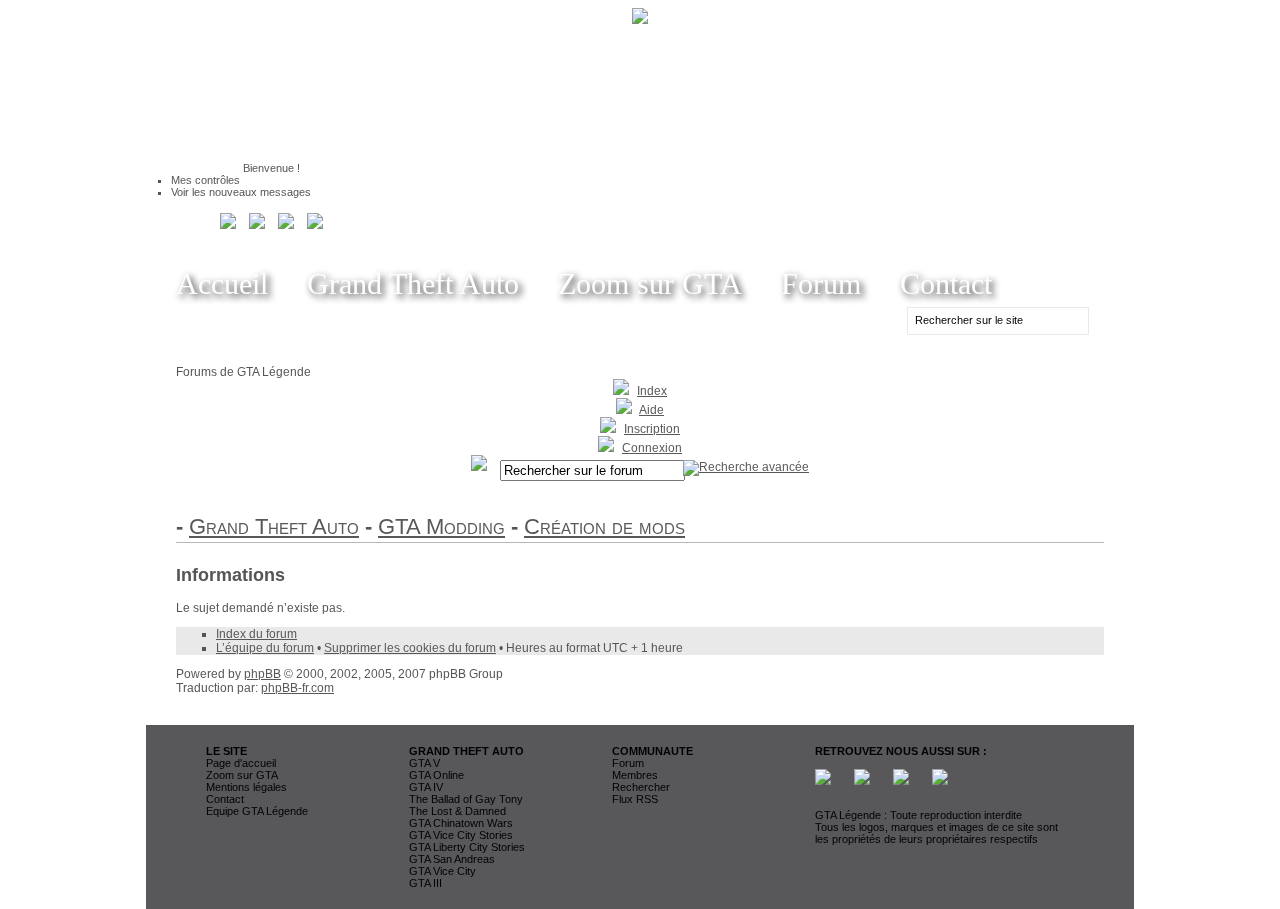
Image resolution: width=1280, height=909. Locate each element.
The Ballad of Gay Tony (466, 799)
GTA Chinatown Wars (461, 823)
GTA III (425, 883)
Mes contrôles (205, 180)
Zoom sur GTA (650, 283)
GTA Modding (441, 526)
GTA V (424, 763)
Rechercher (641, 787)
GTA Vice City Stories (461, 835)
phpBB (262, 674)
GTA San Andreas (452, 859)
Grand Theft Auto (413, 283)
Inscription (652, 429)
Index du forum (256, 634)
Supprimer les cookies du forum (410, 648)
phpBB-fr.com (297, 688)
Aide (651, 410)
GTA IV (426, 787)
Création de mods (604, 526)
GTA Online (436, 775)
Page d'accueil (241, 763)
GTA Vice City (442, 871)
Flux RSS (635, 799)
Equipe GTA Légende (257, 811)
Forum (821, 283)
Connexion (652, 448)
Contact (946, 283)
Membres (635, 775)
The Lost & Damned (457, 811)
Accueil (222, 283)
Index (652, 391)
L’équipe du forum (265, 648)
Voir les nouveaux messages (241, 192)
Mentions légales (246, 787)
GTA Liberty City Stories (467, 847)
